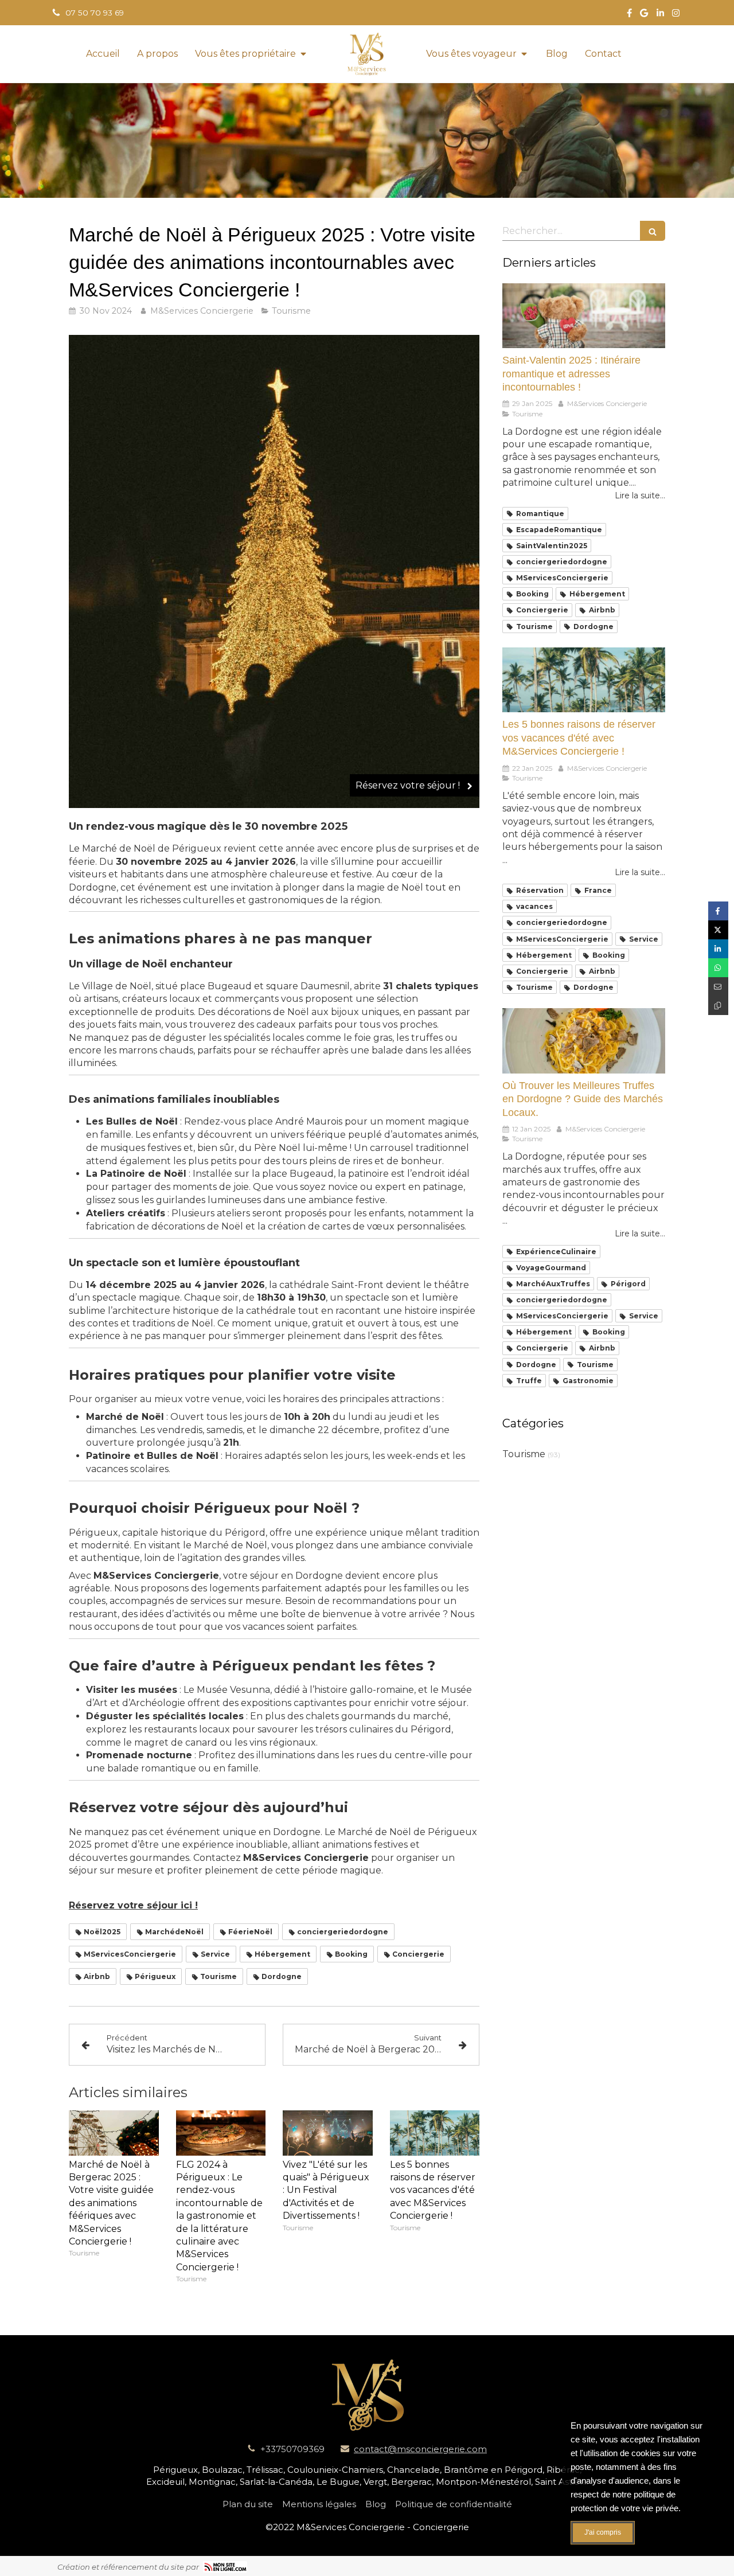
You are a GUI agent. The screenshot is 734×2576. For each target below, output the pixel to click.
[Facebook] (629, 15)
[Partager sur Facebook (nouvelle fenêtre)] (718, 911)
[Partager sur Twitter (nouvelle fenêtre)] (718, 930)
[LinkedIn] (660, 15)
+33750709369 (292, 2449)
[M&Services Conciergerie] (367, 54)
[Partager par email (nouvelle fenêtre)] (718, 987)
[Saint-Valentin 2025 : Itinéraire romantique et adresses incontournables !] (584, 316)
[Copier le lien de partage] (718, 1006)
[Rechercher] (653, 231)
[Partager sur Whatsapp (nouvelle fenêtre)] (718, 968)
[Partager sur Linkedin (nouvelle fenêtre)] (718, 949)
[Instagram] (676, 15)
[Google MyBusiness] (644, 15)
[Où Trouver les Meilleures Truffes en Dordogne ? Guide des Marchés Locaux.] (584, 1041)
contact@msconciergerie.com (420, 2449)
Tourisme (524, 1454)
